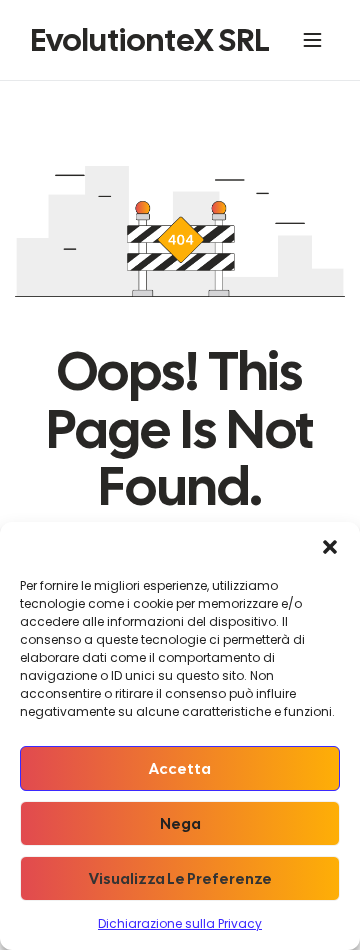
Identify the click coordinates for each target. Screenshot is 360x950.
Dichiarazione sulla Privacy (180, 923)
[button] (330, 547)
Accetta (180, 769)
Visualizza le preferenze (180, 879)
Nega (180, 824)
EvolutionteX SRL (150, 40)
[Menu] (316, 40)
